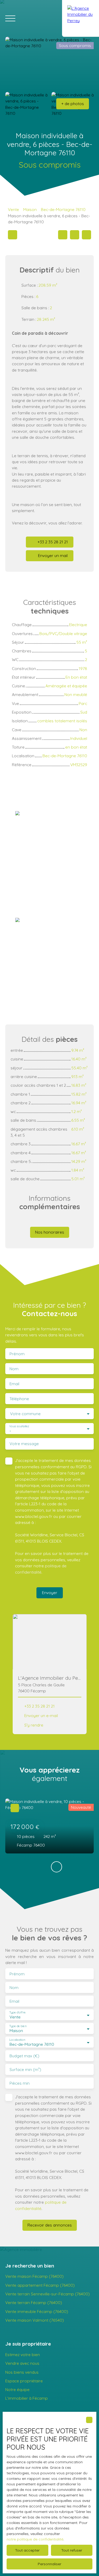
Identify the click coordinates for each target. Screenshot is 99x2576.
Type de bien (18, 2026)
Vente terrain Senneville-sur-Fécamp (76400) (48, 2294)
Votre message (24, 1444)
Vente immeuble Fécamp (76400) (37, 2311)
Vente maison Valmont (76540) (35, 2320)
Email (14, 1384)
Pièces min (20, 2083)
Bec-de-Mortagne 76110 (63, 209)
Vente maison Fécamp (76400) (34, 2276)
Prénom (17, 1354)
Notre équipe (17, 2389)
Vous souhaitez (19, 1426)
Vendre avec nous (22, 2363)
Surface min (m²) (25, 2070)
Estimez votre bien (23, 2355)
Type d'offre (17, 2013)
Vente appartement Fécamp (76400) (40, 2285)
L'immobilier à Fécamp (27, 2398)
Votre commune (25, 1414)
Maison (30, 209)
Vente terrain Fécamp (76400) (34, 2302)
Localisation (17, 2040)
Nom (14, 1369)
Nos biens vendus (22, 2372)
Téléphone (19, 1399)
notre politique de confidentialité (35, 2539)
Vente (13, 209)
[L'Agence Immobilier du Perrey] (81, 18)
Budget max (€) (24, 2056)
